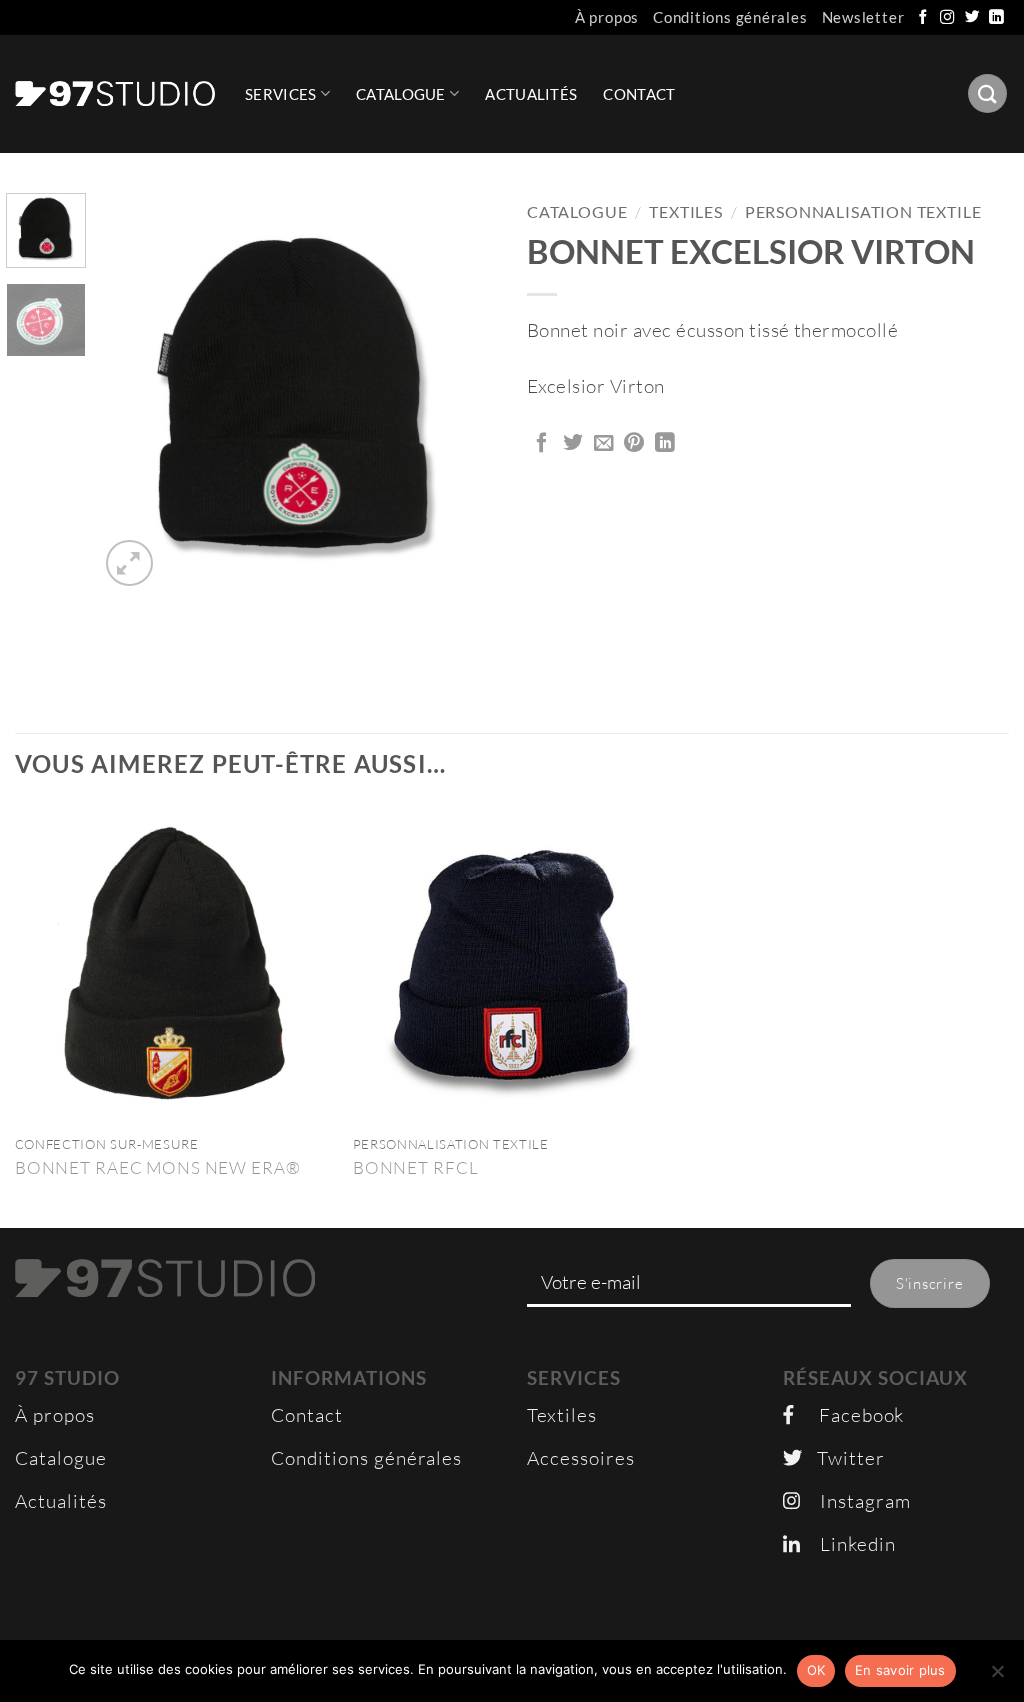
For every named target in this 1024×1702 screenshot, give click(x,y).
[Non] (997, 1677)
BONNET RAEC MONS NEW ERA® (158, 1167)
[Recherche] (987, 93)
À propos (607, 17)
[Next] (464, 392)
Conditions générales (730, 17)
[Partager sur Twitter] (573, 444)
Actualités (531, 94)
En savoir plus (900, 1670)
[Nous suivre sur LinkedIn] (997, 18)
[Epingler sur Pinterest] (634, 444)
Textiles (686, 212)
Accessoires (581, 1458)
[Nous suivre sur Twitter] (973, 18)
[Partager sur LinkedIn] (665, 444)
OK (816, 1670)
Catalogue (401, 94)
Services (280, 94)
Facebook (849, 1415)
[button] (129, 563)
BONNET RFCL (416, 1167)
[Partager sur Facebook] (542, 444)
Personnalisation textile (863, 212)
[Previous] (132, 392)
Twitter (843, 1458)
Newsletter (863, 17)
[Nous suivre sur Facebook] (924, 18)
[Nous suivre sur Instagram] (948, 18)
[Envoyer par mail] (604, 444)
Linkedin (848, 1544)
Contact (639, 94)
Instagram (855, 1501)
